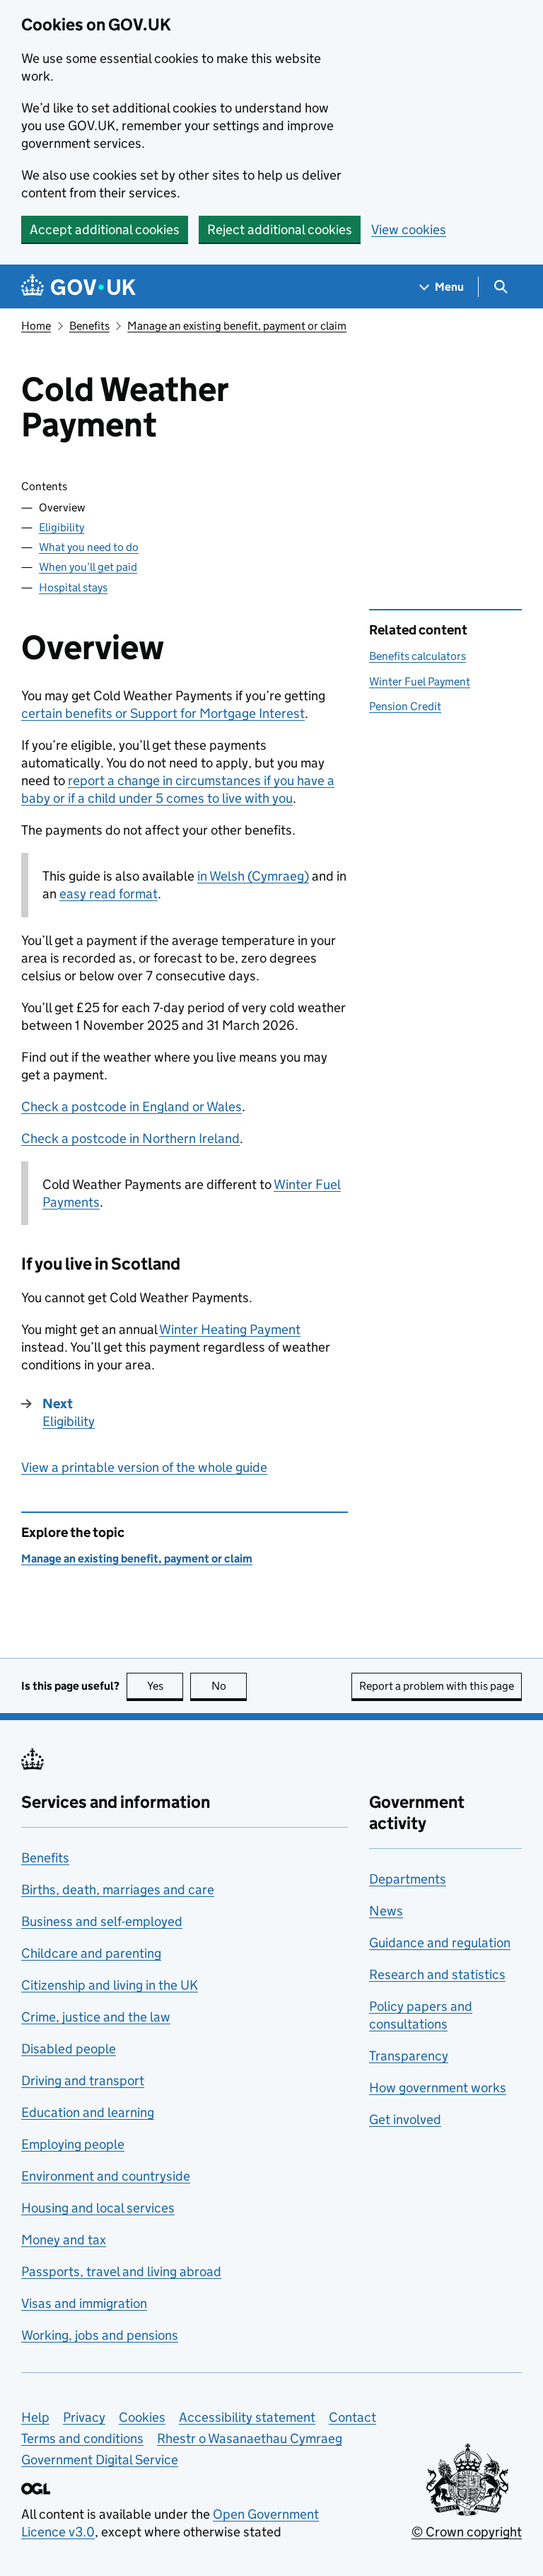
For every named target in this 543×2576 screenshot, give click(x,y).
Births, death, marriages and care (118, 1890)
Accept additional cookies (105, 230)
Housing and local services (98, 2208)
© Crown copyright (467, 2532)
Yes (165, 1686)
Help (35, 2417)
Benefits (89, 326)
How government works (438, 2088)
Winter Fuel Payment (420, 681)
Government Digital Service (100, 2460)
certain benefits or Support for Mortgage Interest (163, 713)
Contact (352, 2417)
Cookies (142, 2417)
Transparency (409, 2056)
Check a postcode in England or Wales (132, 1107)
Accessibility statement (247, 2417)
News (386, 1911)
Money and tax (64, 2240)
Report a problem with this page (437, 1686)
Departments (408, 1879)
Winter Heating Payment (230, 1329)
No (229, 1686)
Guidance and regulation (440, 1943)
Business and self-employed (102, 1921)
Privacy (84, 2417)
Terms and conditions (82, 2438)
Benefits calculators (418, 656)
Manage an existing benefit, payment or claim (237, 326)
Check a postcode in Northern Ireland (130, 1138)
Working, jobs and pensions (100, 2335)
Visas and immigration (84, 2303)
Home (36, 326)
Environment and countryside (106, 2176)
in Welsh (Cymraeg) (253, 876)
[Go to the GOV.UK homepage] (78, 287)
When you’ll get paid (88, 567)
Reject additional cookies (280, 230)
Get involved (405, 2119)
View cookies (409, 230)
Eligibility (62, 527)
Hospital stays (73, 587)
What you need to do (89, 547)
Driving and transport (83, 2081)
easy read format (109, 894)
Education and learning (88, 2112)
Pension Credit (405, 706)
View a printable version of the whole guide (144, 1467)
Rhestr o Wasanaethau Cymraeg (250, 2438)
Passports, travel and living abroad (121, 2272)
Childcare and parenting (91, 1953)
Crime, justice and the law (96, 2017)
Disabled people (69, 2049)
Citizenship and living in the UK (110, 1985)
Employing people (73, 2144)
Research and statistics (437, 1974)
